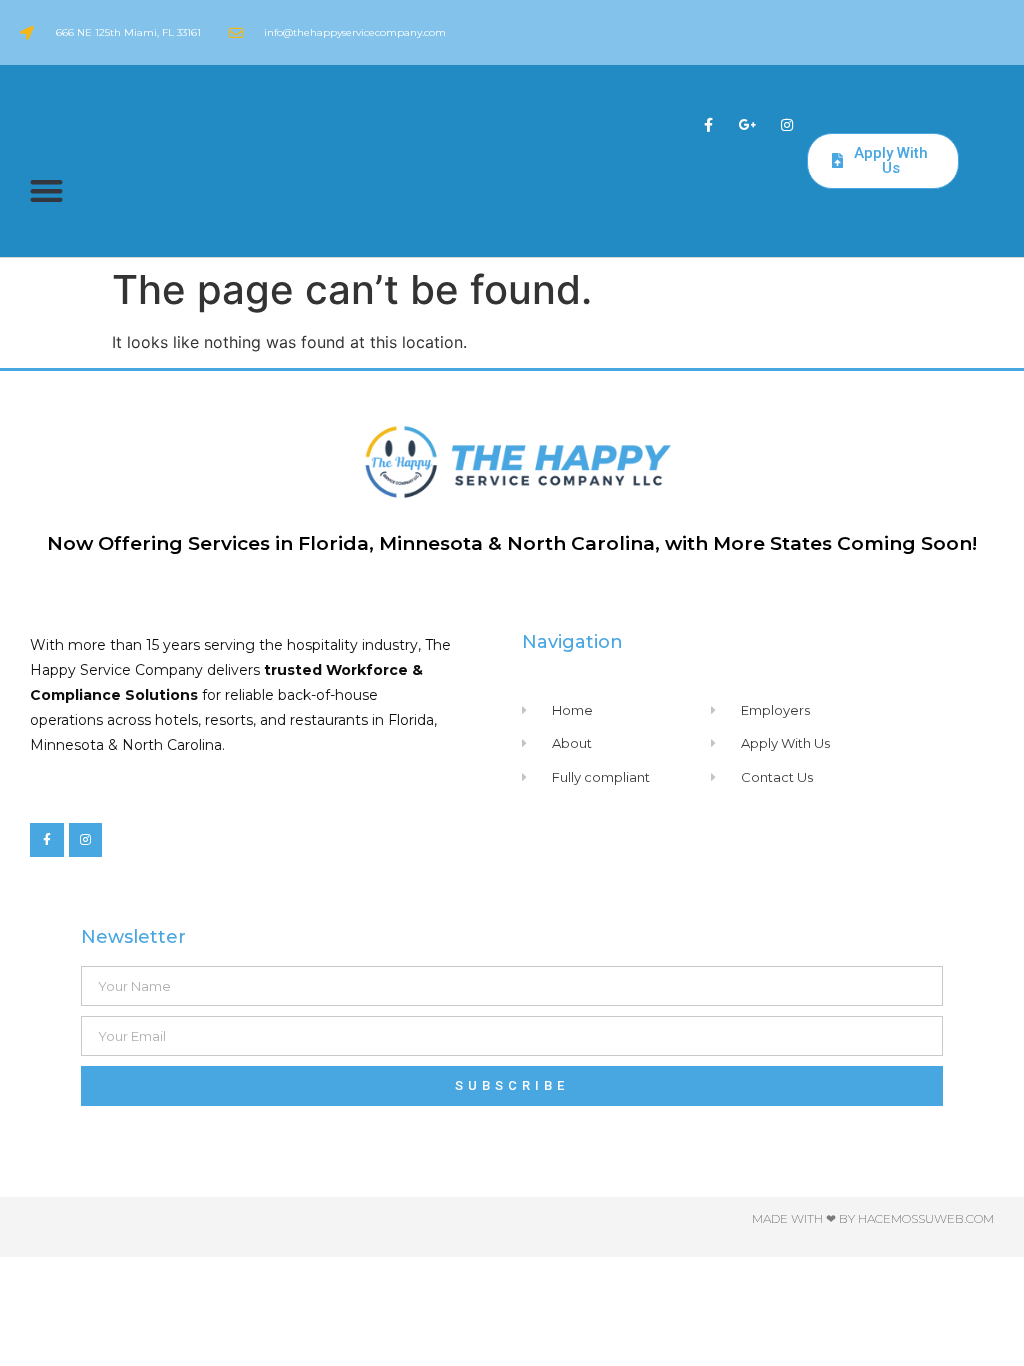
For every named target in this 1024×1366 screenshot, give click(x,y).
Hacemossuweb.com (926, 1218)
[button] (46, 190)
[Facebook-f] (708, 124)
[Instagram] (787, 124)
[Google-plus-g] (747, 124)
